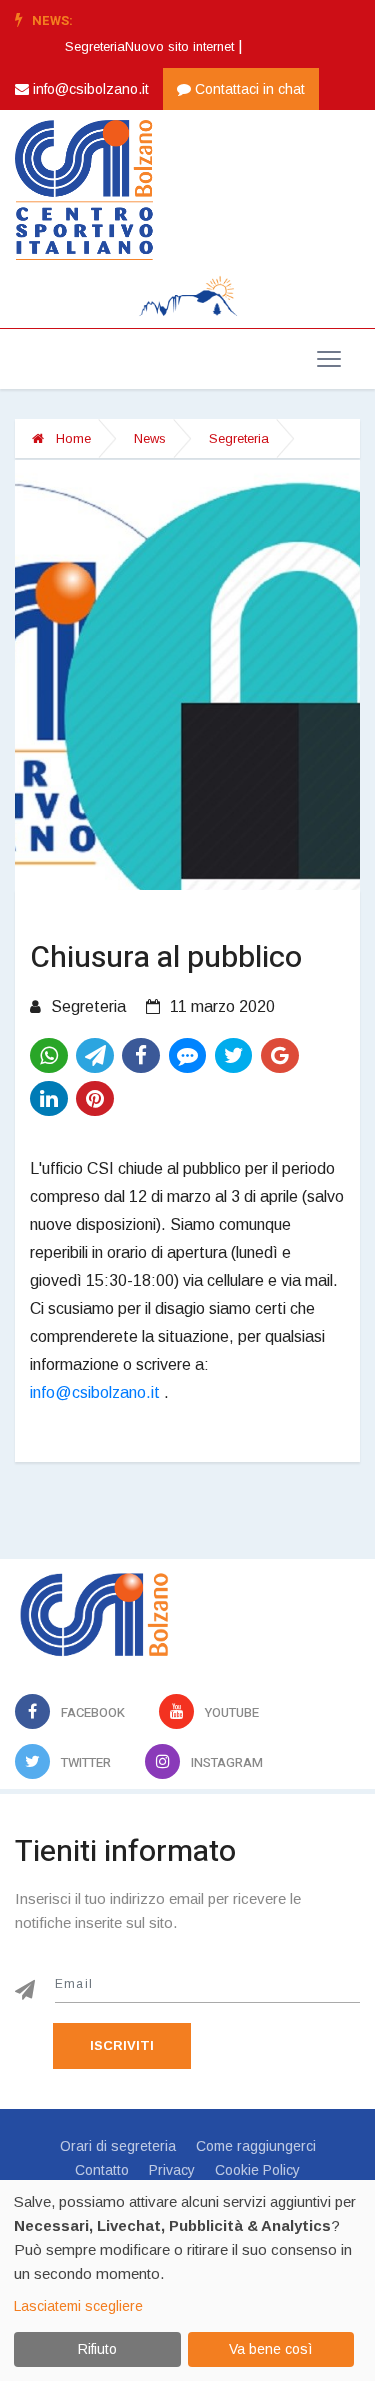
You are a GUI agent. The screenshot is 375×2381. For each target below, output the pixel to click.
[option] (155, 47)
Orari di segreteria (118, 2146)
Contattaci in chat (248, 89)
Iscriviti (122, 2045)
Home (71, 438)
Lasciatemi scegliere (78, 2306)
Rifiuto (97, 2349)
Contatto (102, 2170)
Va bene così (270, 2349)
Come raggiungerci (256, 2146)
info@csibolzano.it (89, 89)
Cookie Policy (257, 2170)
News (150, 438)
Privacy (172, 2170)
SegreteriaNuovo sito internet (149, 46)
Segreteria (239, 438)
